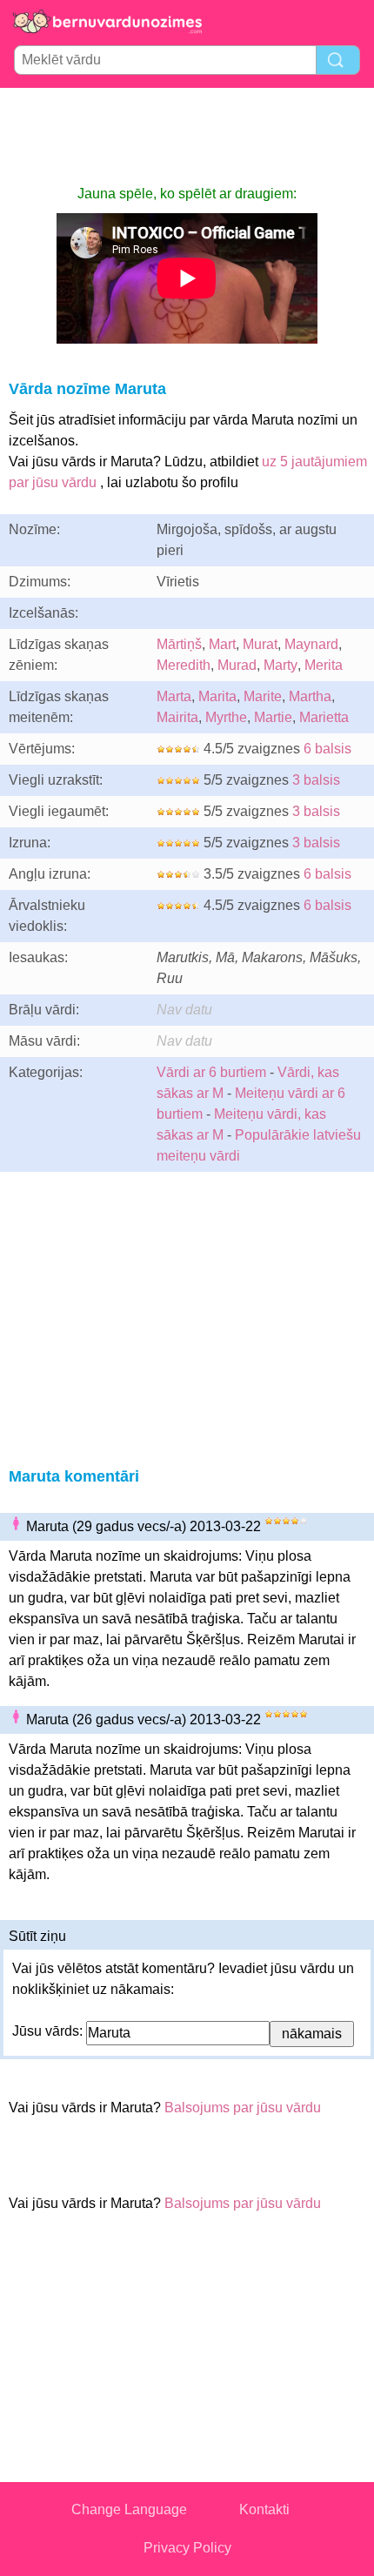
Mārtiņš (179, 644)
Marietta (324, 717)
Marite (263, 696)
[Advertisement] (187, 136)
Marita (217, 696)
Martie (273, 717)
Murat (260, 644)
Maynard (311, 644)
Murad (237, 665)
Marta (174, 696)
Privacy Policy (187, 2548)
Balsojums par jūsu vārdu (243, 2108)
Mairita (177, 717)
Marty (280, 665)
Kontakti (264, 2509)
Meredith (184, 665)
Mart (222, 644)
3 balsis (316, 780)
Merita (324, 665)
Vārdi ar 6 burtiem (211, 1072)
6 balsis (327, 749)
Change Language (129, 2509)
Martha (310, 696)
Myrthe (226, 717)
